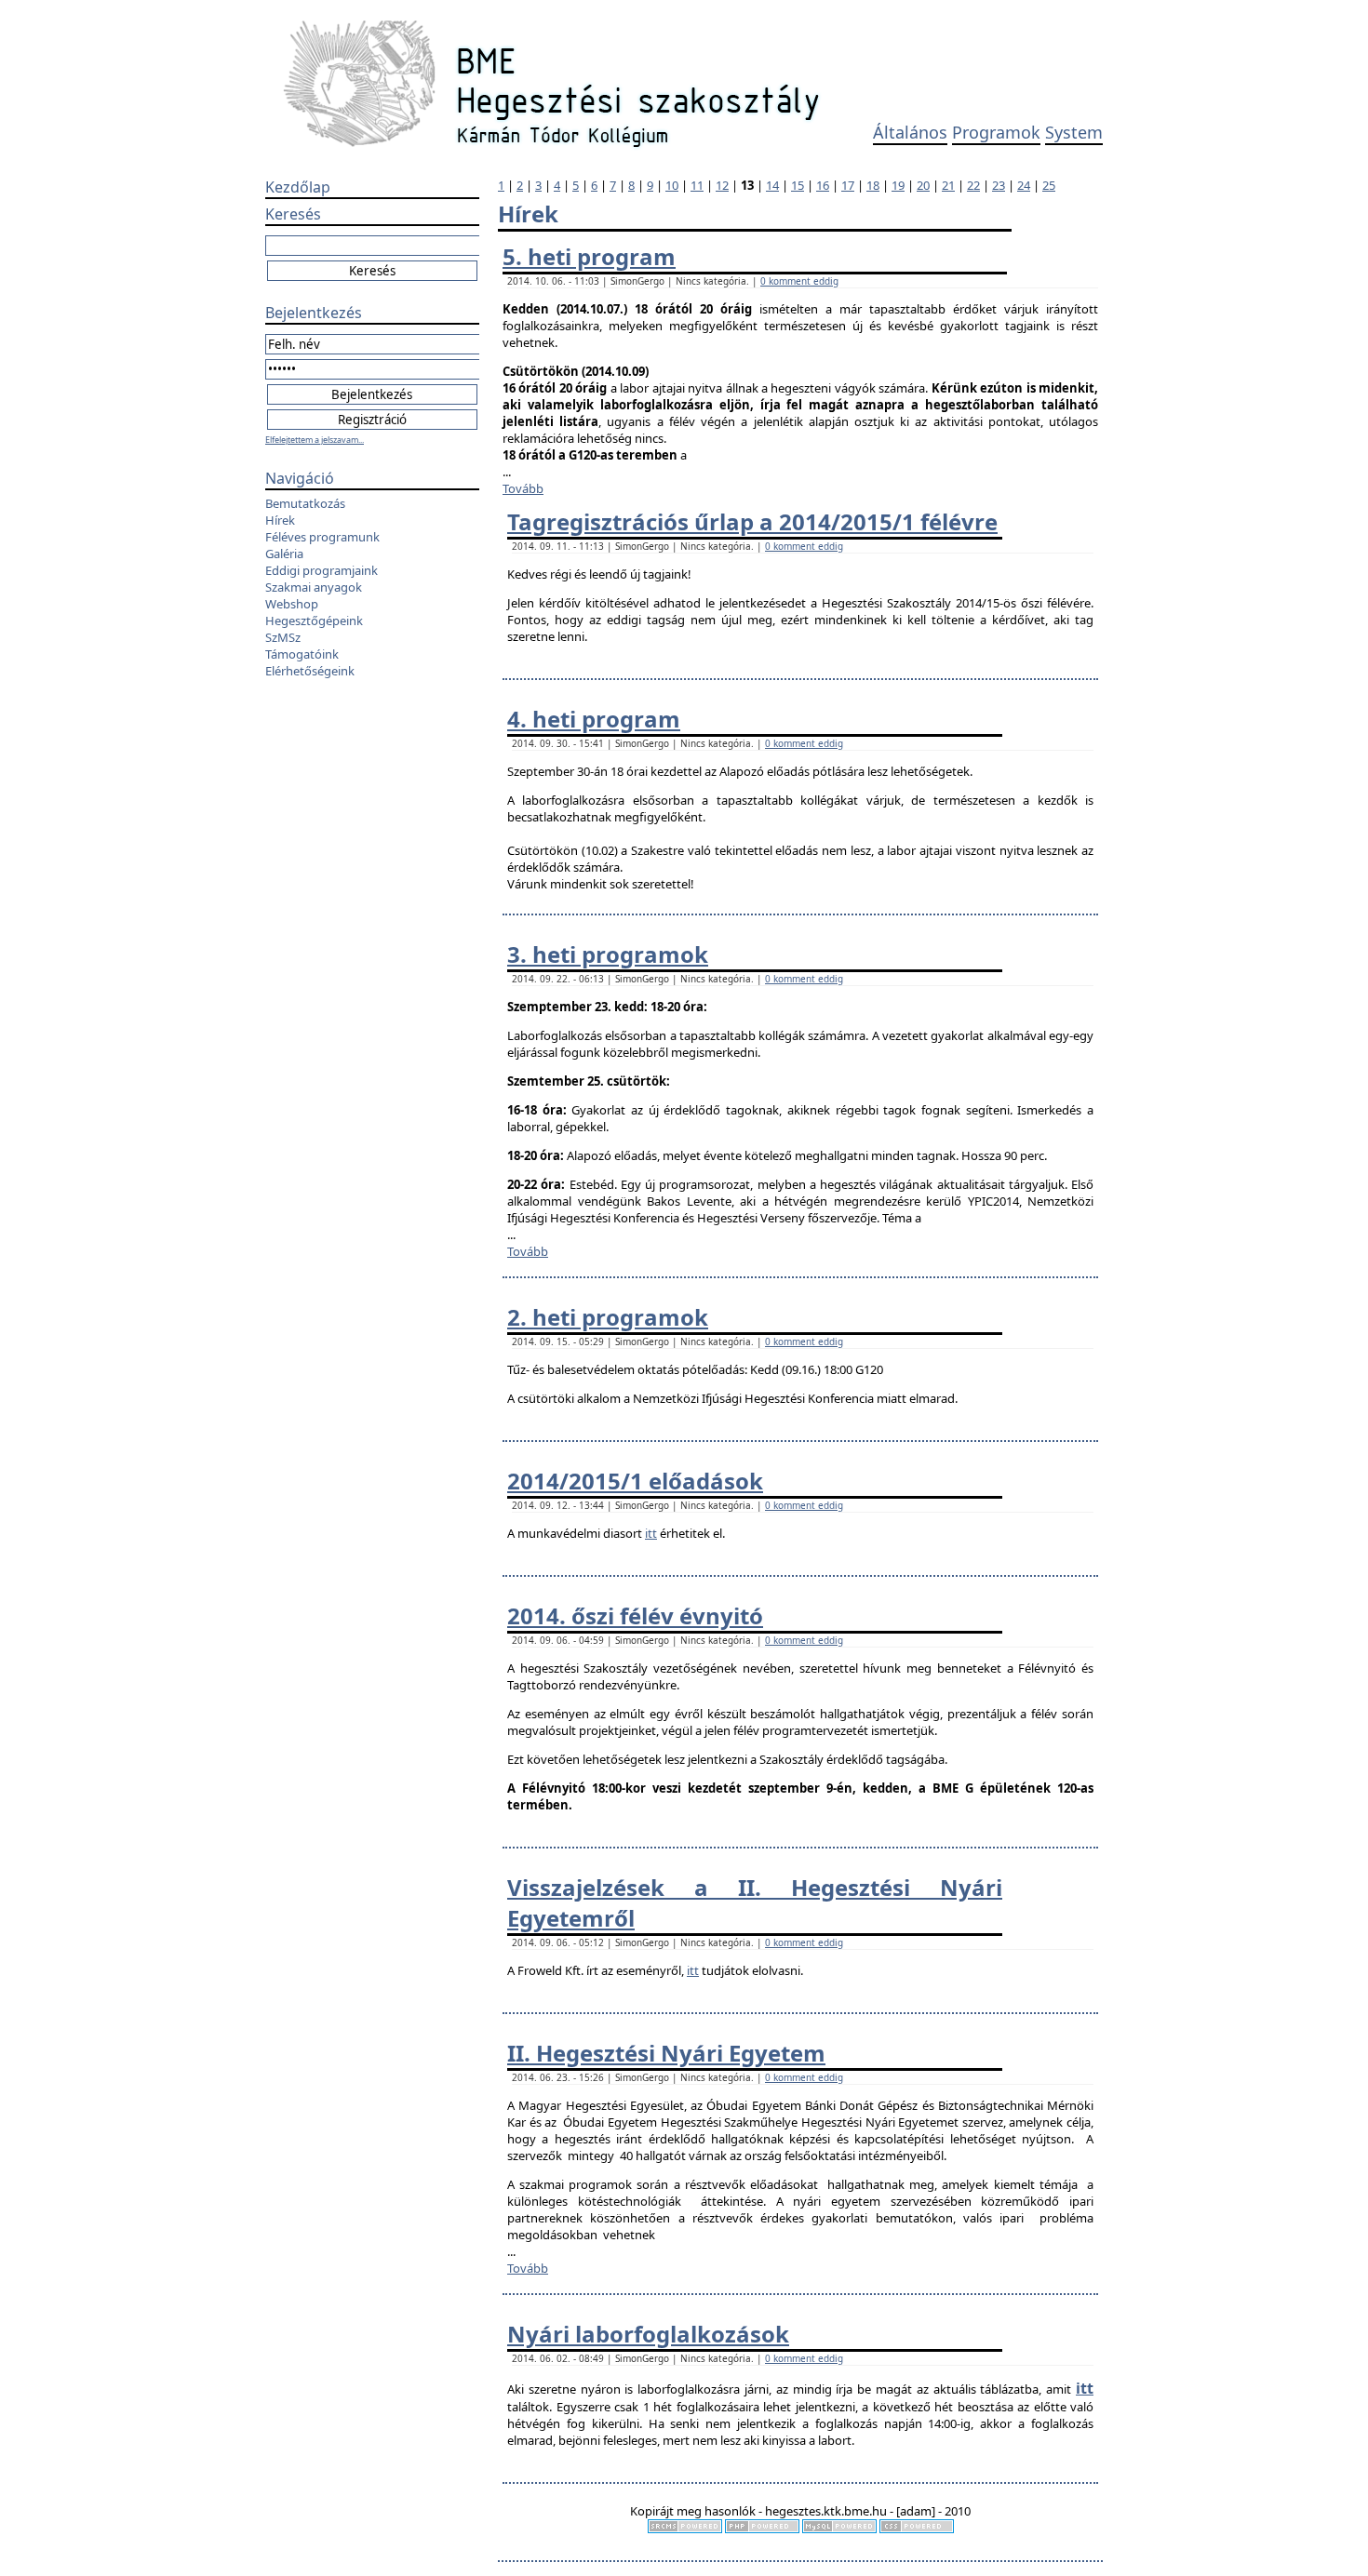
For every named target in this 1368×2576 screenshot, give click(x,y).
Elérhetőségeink (310, 671)
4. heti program (594, 719)
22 (973, 185)
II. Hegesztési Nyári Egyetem (666, 2053)
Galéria (284, 554)
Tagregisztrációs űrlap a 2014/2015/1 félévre (752, 521)
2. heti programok (608, 1317)
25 (1049, 185)
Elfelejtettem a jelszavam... (315, 440)
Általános (910, 132)
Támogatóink (302, 654)
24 (1024, 185)
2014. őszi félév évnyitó (635, 1615)
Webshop (292, 604)
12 (722, 185)
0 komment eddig (799, 281)
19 (898, 185)
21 (948, 185)
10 (672, 185)
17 (848, 185)
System (1074, 132)
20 (923, 185)
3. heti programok (608, 954)
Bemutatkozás (305, 503)
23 (999, 185)
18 (873, 185)
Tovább (523, 488)
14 (772, 185)
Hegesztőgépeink (314, 621)
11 (697, 185)
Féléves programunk (322, 537)
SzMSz (283, 637)
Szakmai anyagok (314, 587)
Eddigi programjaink (322, 570)
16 (823, 185)
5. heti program (589, 256)
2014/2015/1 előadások (635, 1481)
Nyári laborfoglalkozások (648, 2334)
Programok (996, 132)
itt (651, 1533)
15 (798, 185)
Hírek (280, 520)
